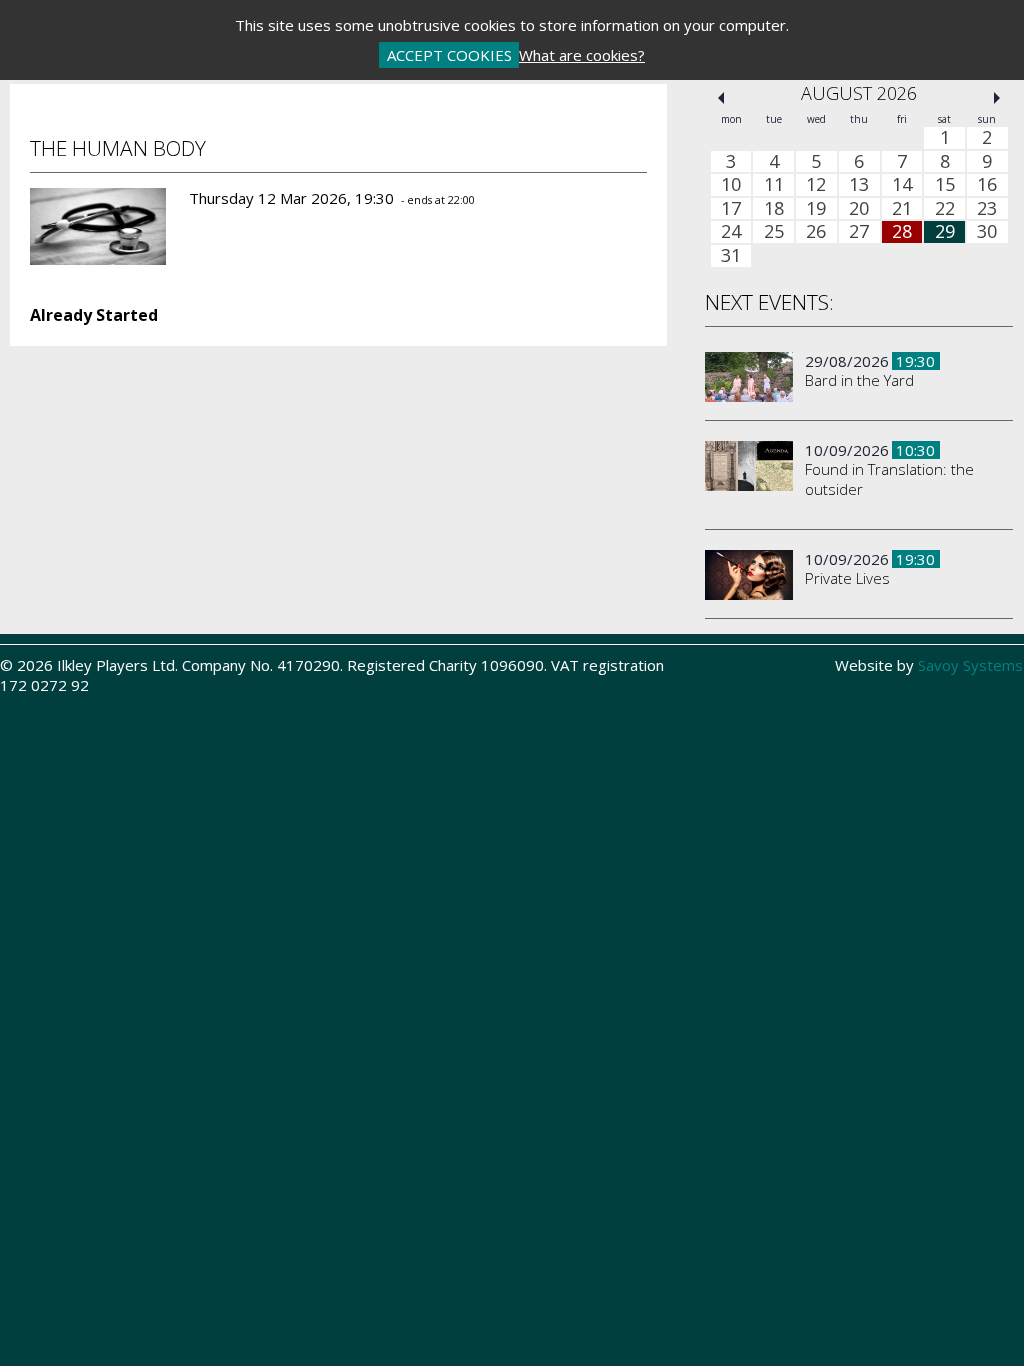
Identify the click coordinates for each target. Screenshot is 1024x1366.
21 (902, 209)
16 (987, 185)
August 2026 (859, 93)
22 (945, 209)
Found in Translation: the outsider (889, 479)
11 (774, 185)
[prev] (721, 98)
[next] (997, 98)
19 (816, 209)
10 (731, 185)
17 (731, 209)
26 (816, 232)
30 (987, 232)
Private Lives (847, 578)
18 (774, 209)
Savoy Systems (970, 665)
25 (774, 232)
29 (945, 232)
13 (859, 185)
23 (987, 209)
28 (902, 232)
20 (859, 209)
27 (859, 232)
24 (731, 232)
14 (902, 185)
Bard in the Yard (859, 380)
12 (816, 185)
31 (731, 256)
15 (945, 185)
